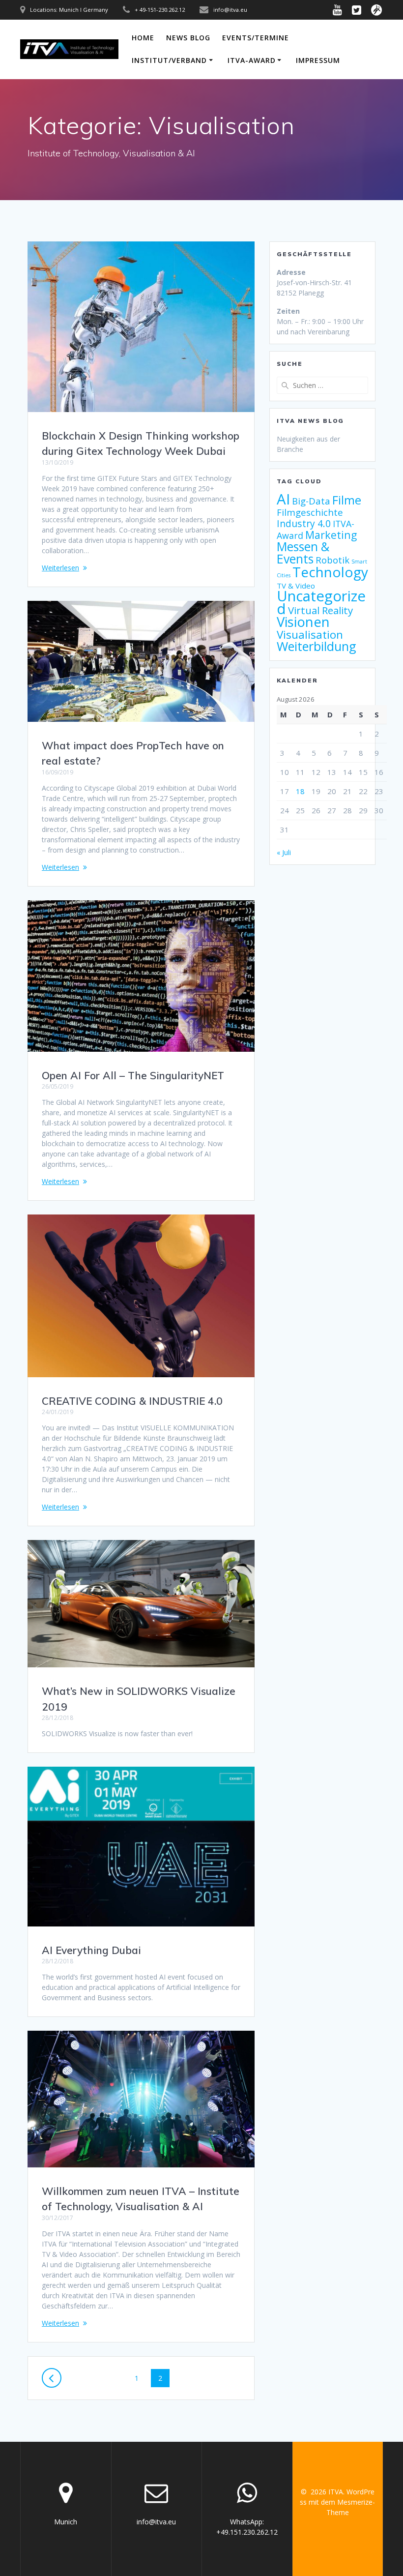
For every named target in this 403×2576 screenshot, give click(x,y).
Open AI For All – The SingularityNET (133, 1075)
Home (143, 38)
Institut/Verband (169, 60)
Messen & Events (303, 553)
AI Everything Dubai (91, 1950)
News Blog (188, 38)
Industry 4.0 (304, 523)
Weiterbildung (317, 646)
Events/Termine (256, 38)
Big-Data (311, 501)
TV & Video (296, 586)
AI (283, 499)
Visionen (303, 622)
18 (300, 791)
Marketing (331, 535)
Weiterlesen (60, 568)
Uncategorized (321, 602)
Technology (330, 572)
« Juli (284, 852)
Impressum (318, 60)
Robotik (332, 560)
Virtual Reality (320, 610)
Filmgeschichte (310, 512)
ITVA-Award (252, 60)
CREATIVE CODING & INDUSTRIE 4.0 (132, 1401)
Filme (347, 500)
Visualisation (310, 635)
